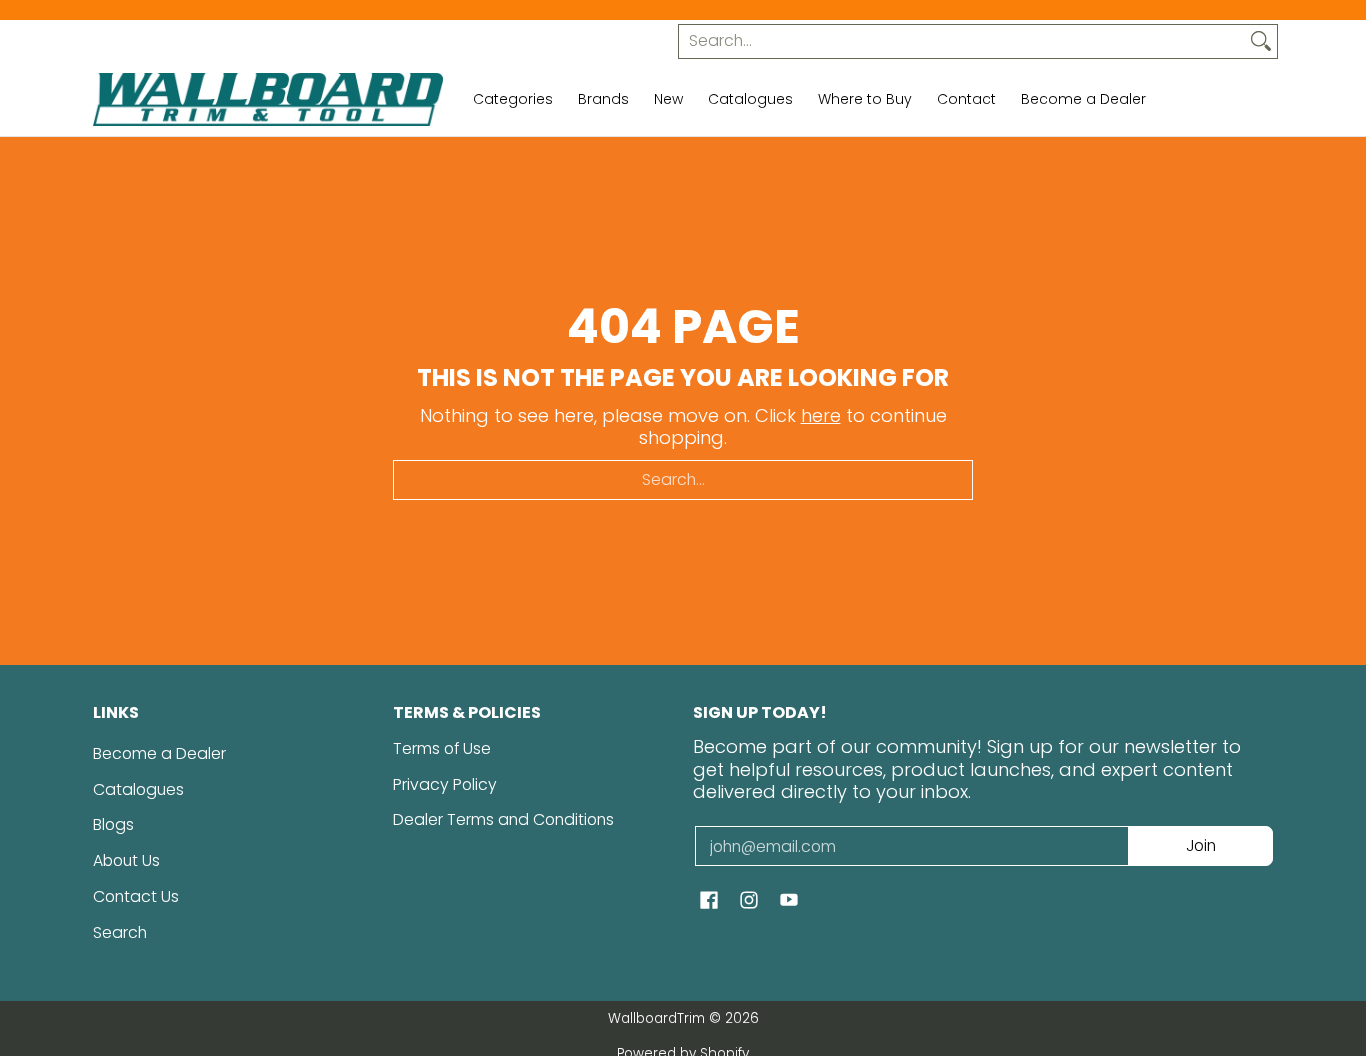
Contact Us (136, 896)
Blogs (113, 824)
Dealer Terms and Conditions (503, 819)
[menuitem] (513, 100)
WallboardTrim (656, 1018)
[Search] (1261, 41)
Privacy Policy (445, 784)
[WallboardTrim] (268, 100)
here (821, 415)
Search (120, 932)
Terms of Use (442, 748)
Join (1201, 845)
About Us (126, 860)
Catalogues (138, 789)
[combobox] (962, 41)
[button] (709, 902)
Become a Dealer (159, 753)
